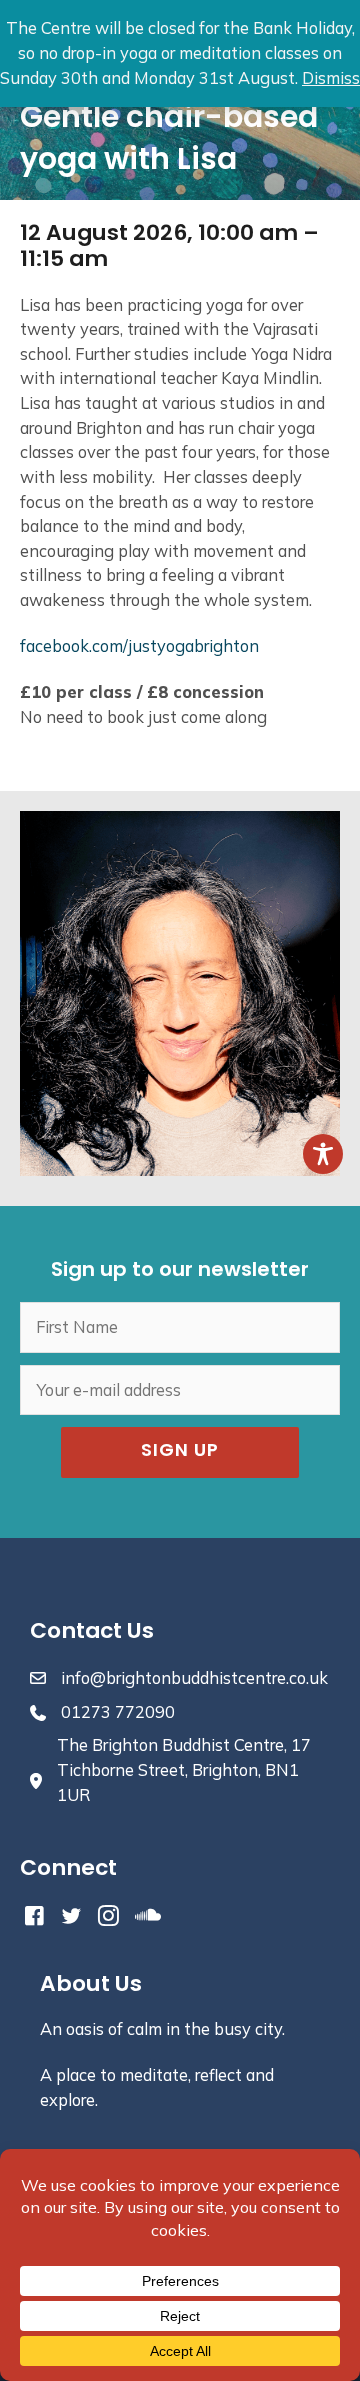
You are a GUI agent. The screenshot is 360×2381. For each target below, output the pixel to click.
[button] (180, 1452)
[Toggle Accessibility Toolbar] (323, 1154)
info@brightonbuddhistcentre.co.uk (194, 1678)
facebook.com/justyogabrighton (139, 646)
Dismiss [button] (331, 78)
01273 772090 (118, 1712)
